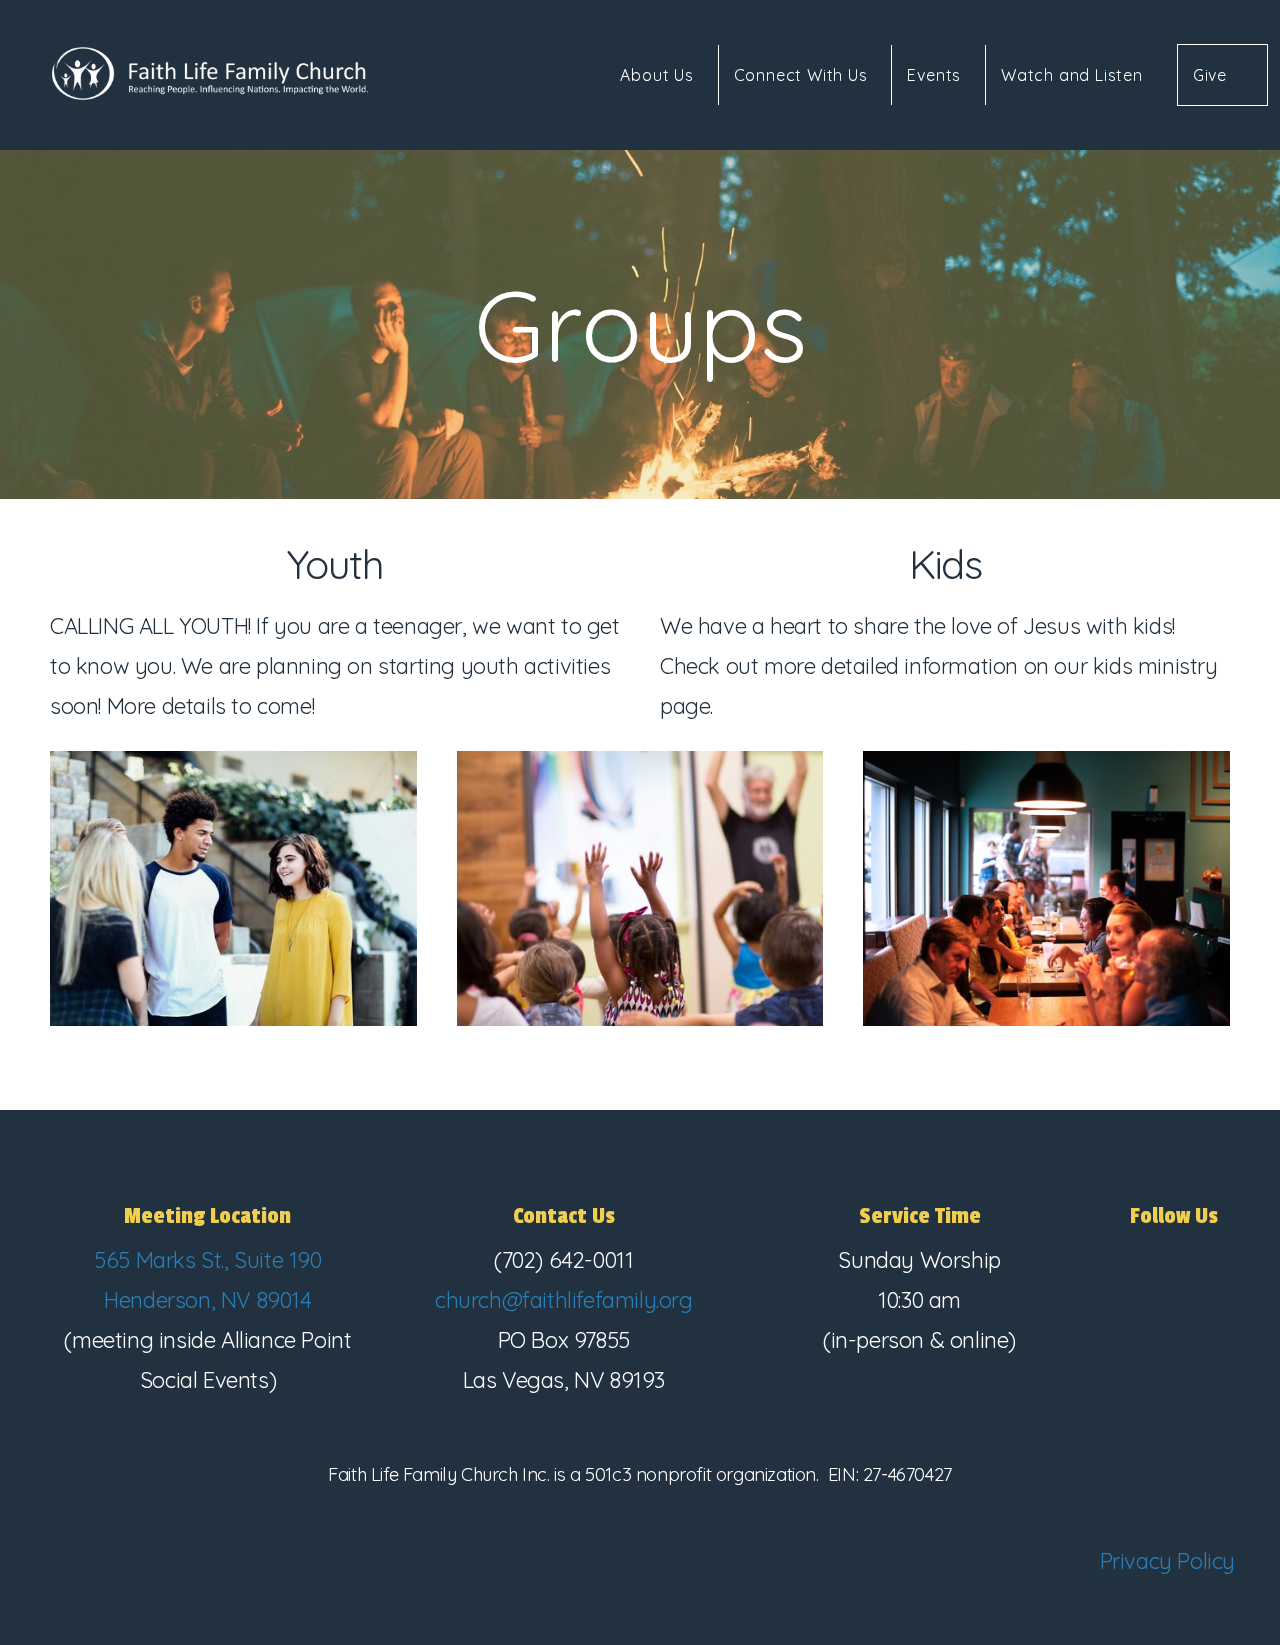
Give (1210, 75)
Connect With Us (803, 75)
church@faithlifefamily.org (564, 1300)
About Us (659, 75)
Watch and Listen (1072, 75)
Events (936, 75)
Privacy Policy (1167, 1561)
